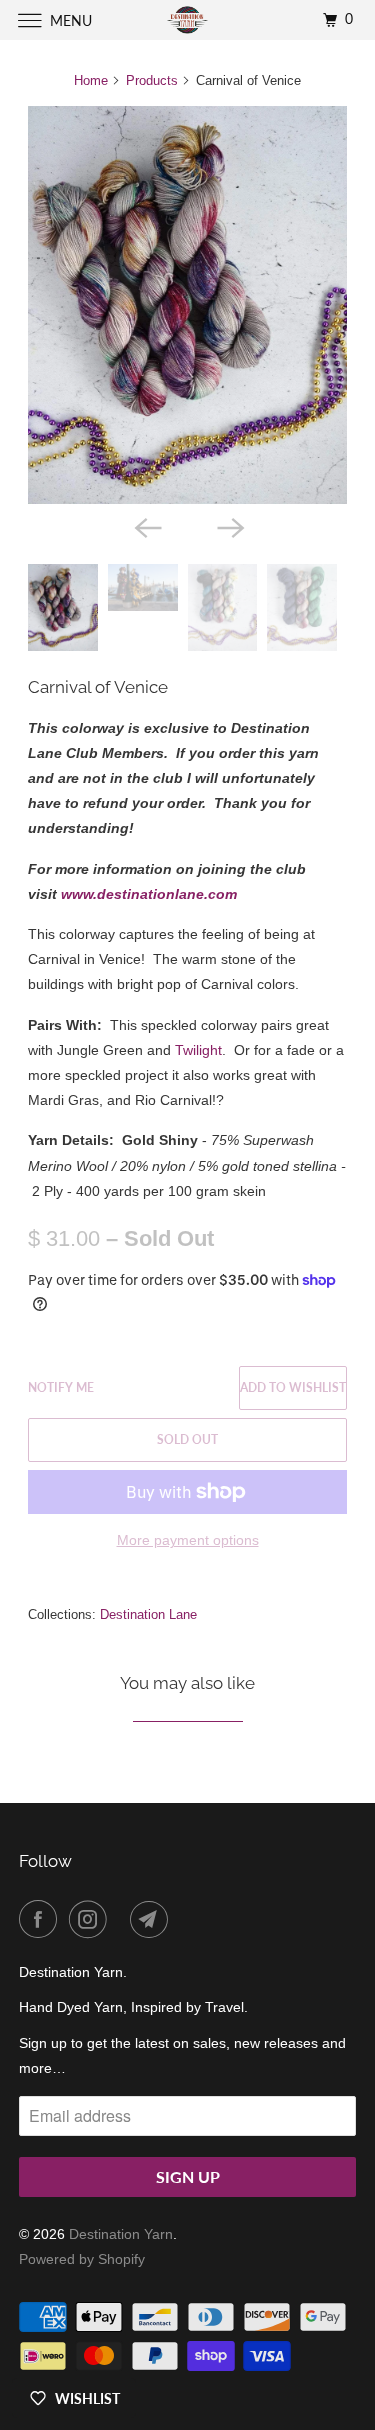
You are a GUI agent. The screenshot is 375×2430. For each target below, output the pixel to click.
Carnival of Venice (98, 687)
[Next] (229, 526)
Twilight (198, 1050)
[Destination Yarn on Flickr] (123, 1919)
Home (91, 80)
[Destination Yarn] (188, 19)
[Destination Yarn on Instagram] (92, 1919)
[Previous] (146, 526)
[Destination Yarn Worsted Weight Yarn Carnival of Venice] (187, 305)
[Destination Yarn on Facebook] (42, 1919)
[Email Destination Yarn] (153, 1919)
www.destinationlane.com (149, 894)
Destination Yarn (121, 2234)
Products (152, 80)
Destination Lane (148, 1614)
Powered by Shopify (82, 2259)
